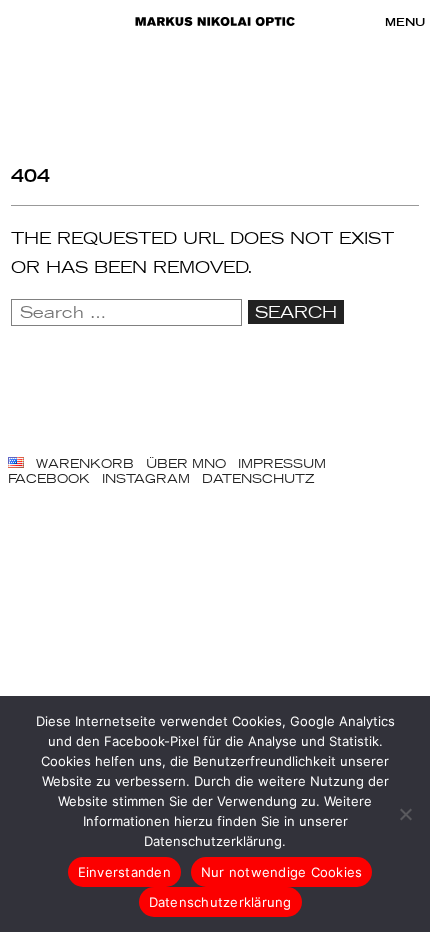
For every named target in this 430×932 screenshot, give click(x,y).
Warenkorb (85, 463)
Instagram (146, 478)
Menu (405, 22)
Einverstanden (124, 872)
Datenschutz (258, 478)
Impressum (282, 463)
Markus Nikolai (215, 22)
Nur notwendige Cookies (282, 872)
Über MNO (186, 463)
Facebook (49, 478)
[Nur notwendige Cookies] (405, 814)
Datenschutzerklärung (220, 902)
